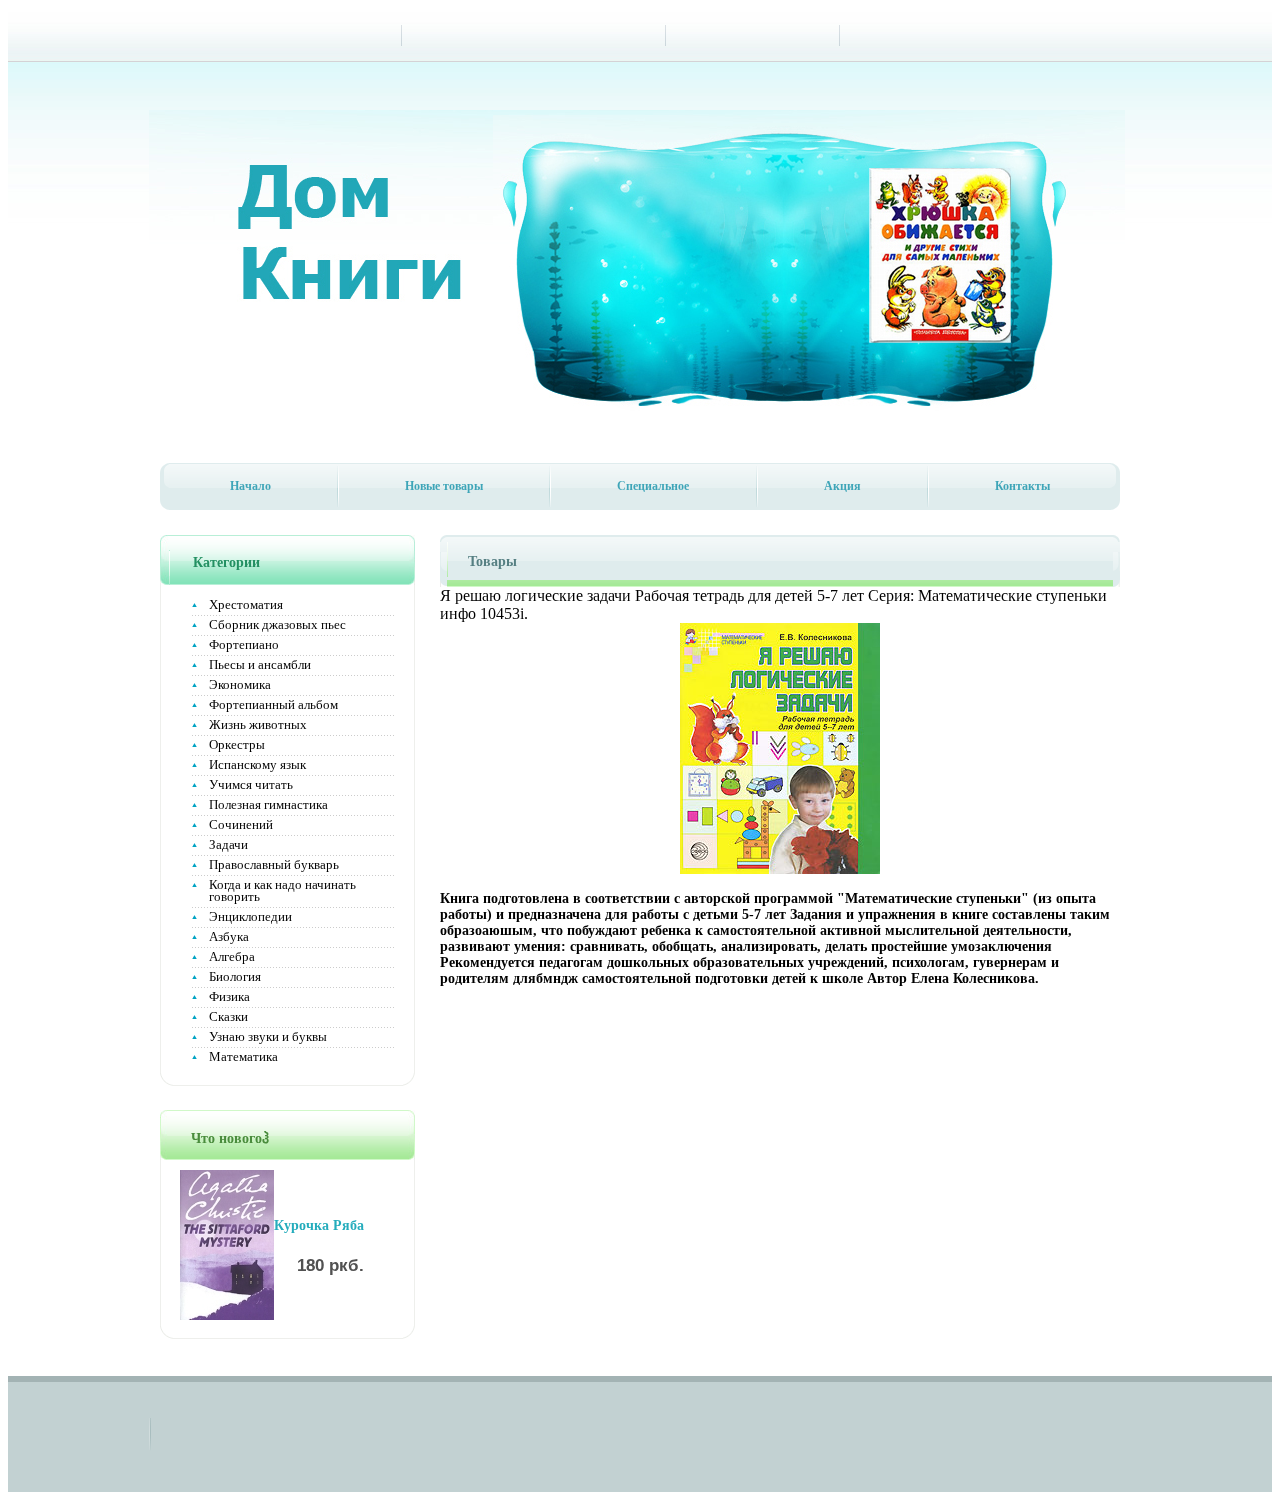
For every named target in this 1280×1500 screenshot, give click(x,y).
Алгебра (232, 956)
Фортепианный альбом (273, 704)
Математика (243, 1056)
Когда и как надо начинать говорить (282, 890)
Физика (229, 996)
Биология (235, 976)
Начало (250, 486)
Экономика (240, 684)
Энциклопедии (250, 916)
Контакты (1022, 486)
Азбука (229, 936)
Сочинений (241, 824)
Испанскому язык (257, 764)
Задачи (228, 844)
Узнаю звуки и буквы (268, 1036)
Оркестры (237, 744)
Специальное (653, 486)
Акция (842, 486)
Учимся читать (251, 784)
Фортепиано (244, 644)
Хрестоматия (246, 604)
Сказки (228, 1016)
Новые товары (444, 486)
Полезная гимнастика (268, 804)
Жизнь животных (258, 724)
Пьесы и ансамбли (260, 664)
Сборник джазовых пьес (277, 624)
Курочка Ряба (319, 1225)
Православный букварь (274, 864)
